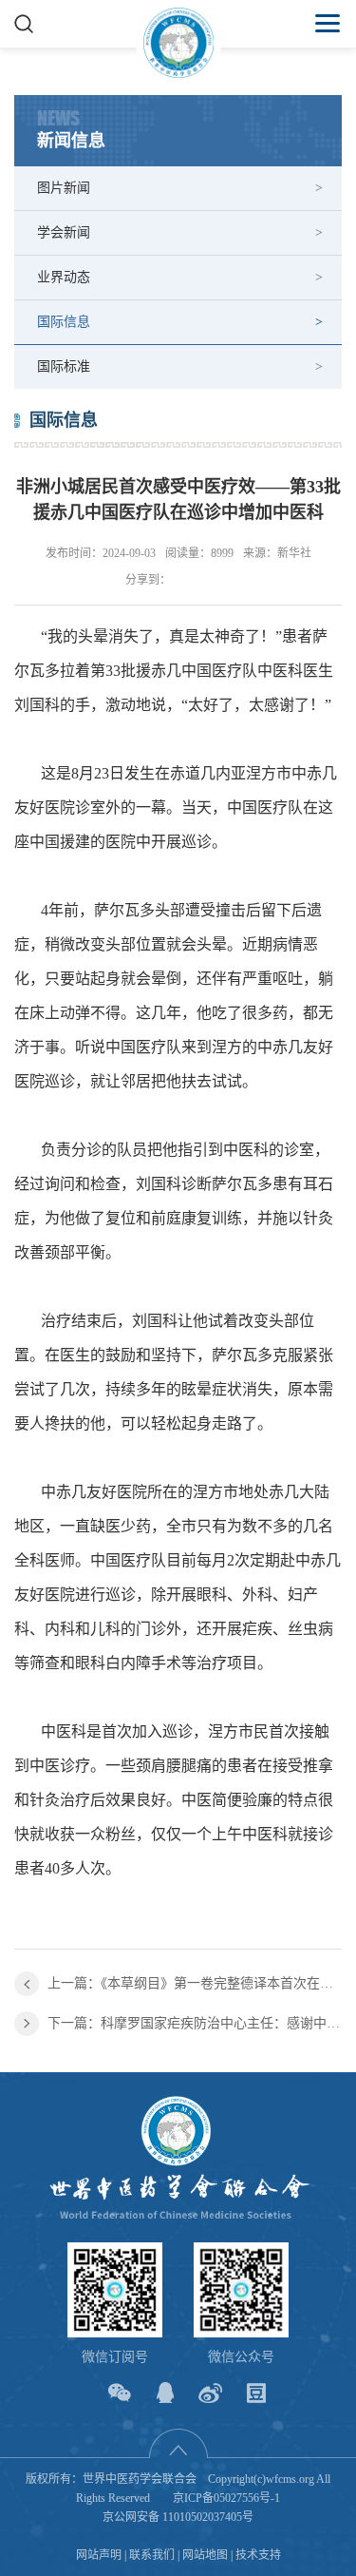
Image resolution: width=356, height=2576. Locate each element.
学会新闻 (64, 232)
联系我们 (152, 2555)
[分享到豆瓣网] (256, 2393)
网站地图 (205, 2555)
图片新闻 (64, 188)
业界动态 (64, 277)
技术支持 (258, 2555)
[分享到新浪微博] (210, 2393)
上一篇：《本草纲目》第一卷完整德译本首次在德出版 (195, 1983)
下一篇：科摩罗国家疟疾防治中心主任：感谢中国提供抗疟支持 (195, 2023)
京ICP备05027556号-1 (226, 2498)
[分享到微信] (119, 2393)
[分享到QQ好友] (165, 2393)
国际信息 (64, 322)
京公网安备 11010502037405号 (178, 2517)
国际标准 (64, 366)
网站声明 (99, 2555)
